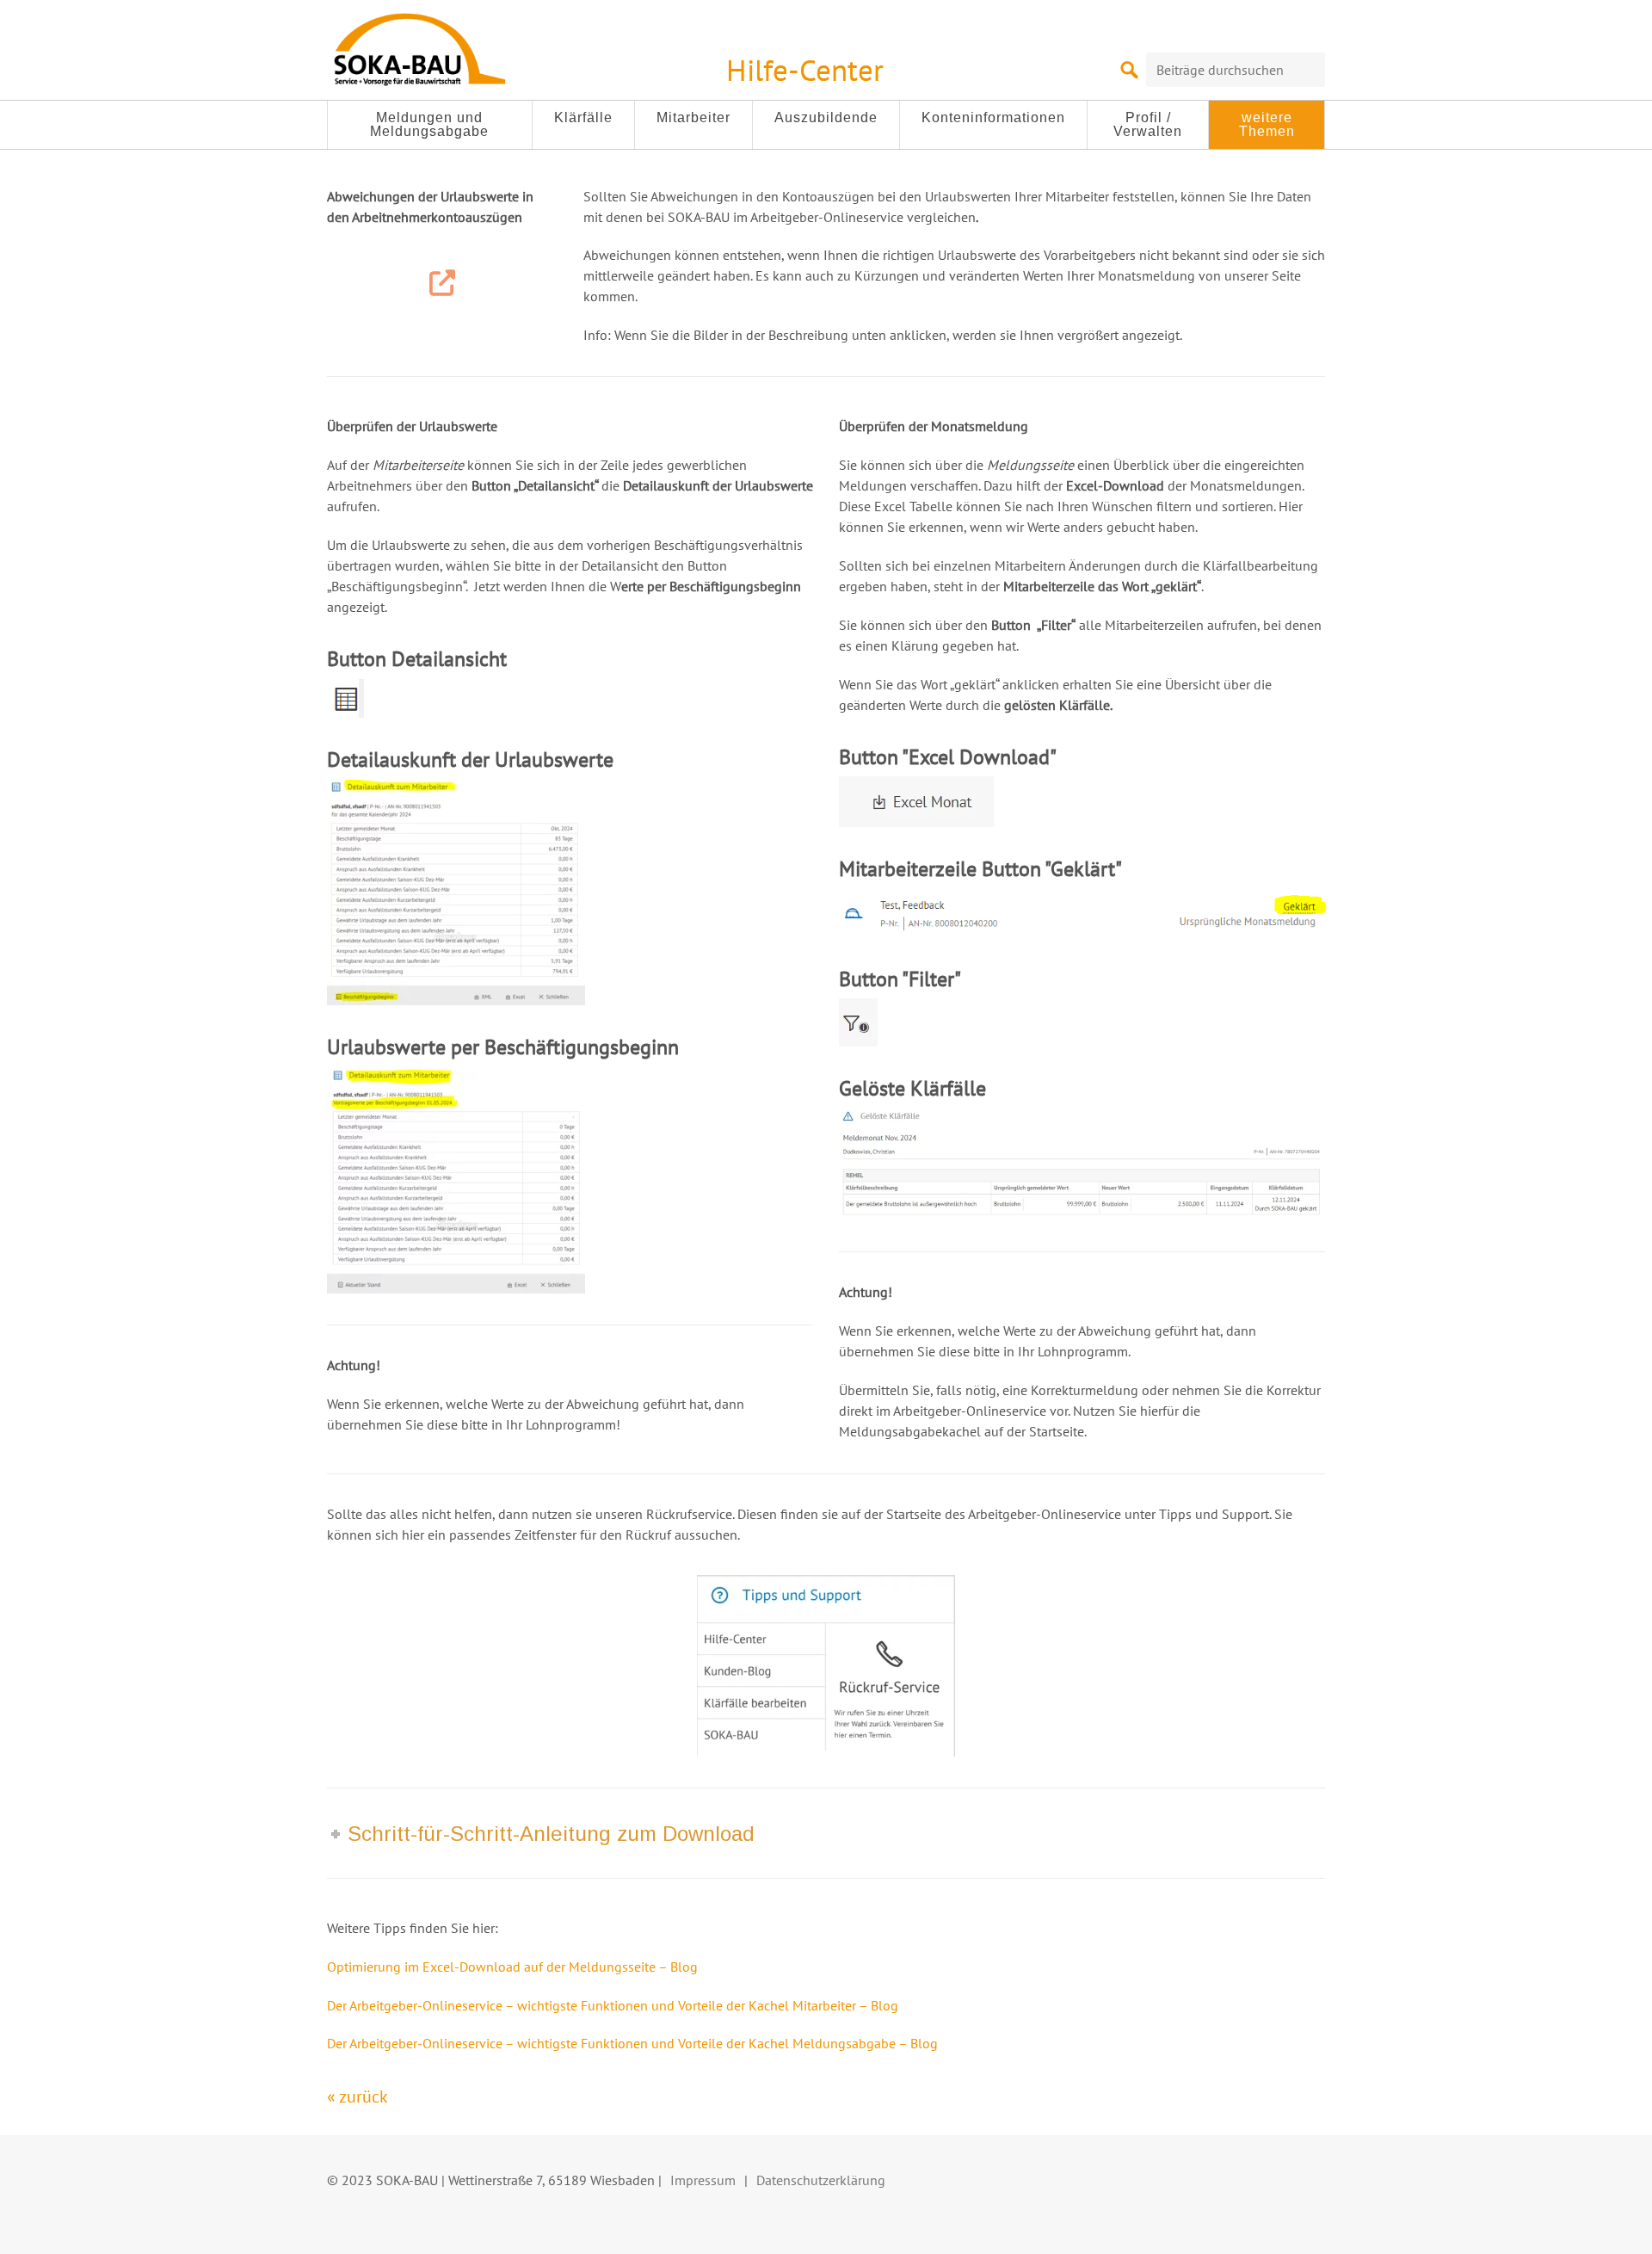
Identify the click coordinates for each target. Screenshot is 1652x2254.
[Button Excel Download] (916, 802)
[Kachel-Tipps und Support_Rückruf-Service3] (826, 1666)
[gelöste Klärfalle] (1082, 1164)
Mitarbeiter (693, 117)
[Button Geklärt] (1082, 913)
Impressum (703, 2180)
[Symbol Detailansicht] (345, 698)
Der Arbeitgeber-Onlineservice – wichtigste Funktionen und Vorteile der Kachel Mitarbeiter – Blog (613, 2005)
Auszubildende (826, 117)
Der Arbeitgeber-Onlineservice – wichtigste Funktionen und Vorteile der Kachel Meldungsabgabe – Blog (632, 2043)
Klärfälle (583, 117)
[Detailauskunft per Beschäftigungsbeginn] (456, 1180)
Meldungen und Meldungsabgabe (429, 124)
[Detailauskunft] (456, 892)
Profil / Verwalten (1148, 124)
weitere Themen (1267, 124)
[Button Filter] (858, 1022)
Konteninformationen (993, 117)
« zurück (358, 2097)
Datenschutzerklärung (821, 2180)
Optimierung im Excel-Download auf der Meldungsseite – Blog (512, 1967)
